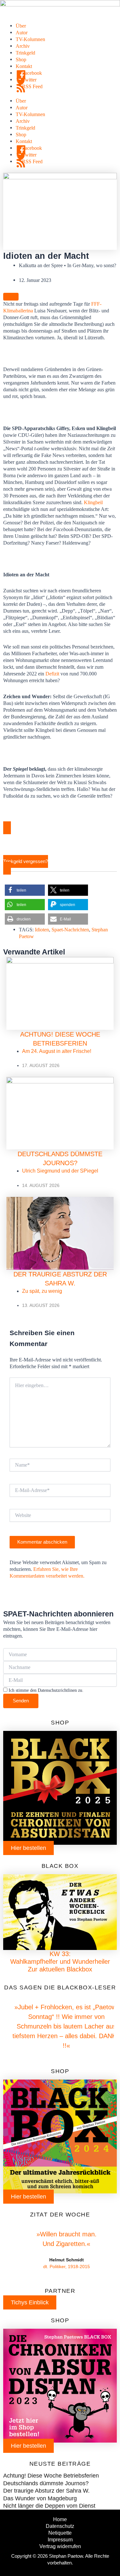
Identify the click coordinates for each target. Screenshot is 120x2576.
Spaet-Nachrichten (70, 930)
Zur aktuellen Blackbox (60, 1969)
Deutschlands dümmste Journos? (46, 2483)
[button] (25, 890)
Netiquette (60, 2533)
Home (60, 2519)
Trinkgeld (25, 53)
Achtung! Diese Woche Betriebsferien (51, 2476)
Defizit (52, 674)
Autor (22, 33)
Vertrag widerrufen (60, 2546)
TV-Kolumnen (30, 39)
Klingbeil (93, 502)
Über (21, 26)
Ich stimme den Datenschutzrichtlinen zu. (46, 1690)
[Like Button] (11, 297)
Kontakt (24, 66)
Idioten (42, 930)
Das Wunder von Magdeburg (40, 2498)
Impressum (60, 2539)
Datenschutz (60, 2526)
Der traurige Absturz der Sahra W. (46, 2491)
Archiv (23, 46)
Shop (21, 59)
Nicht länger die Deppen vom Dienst (49, 2506)
